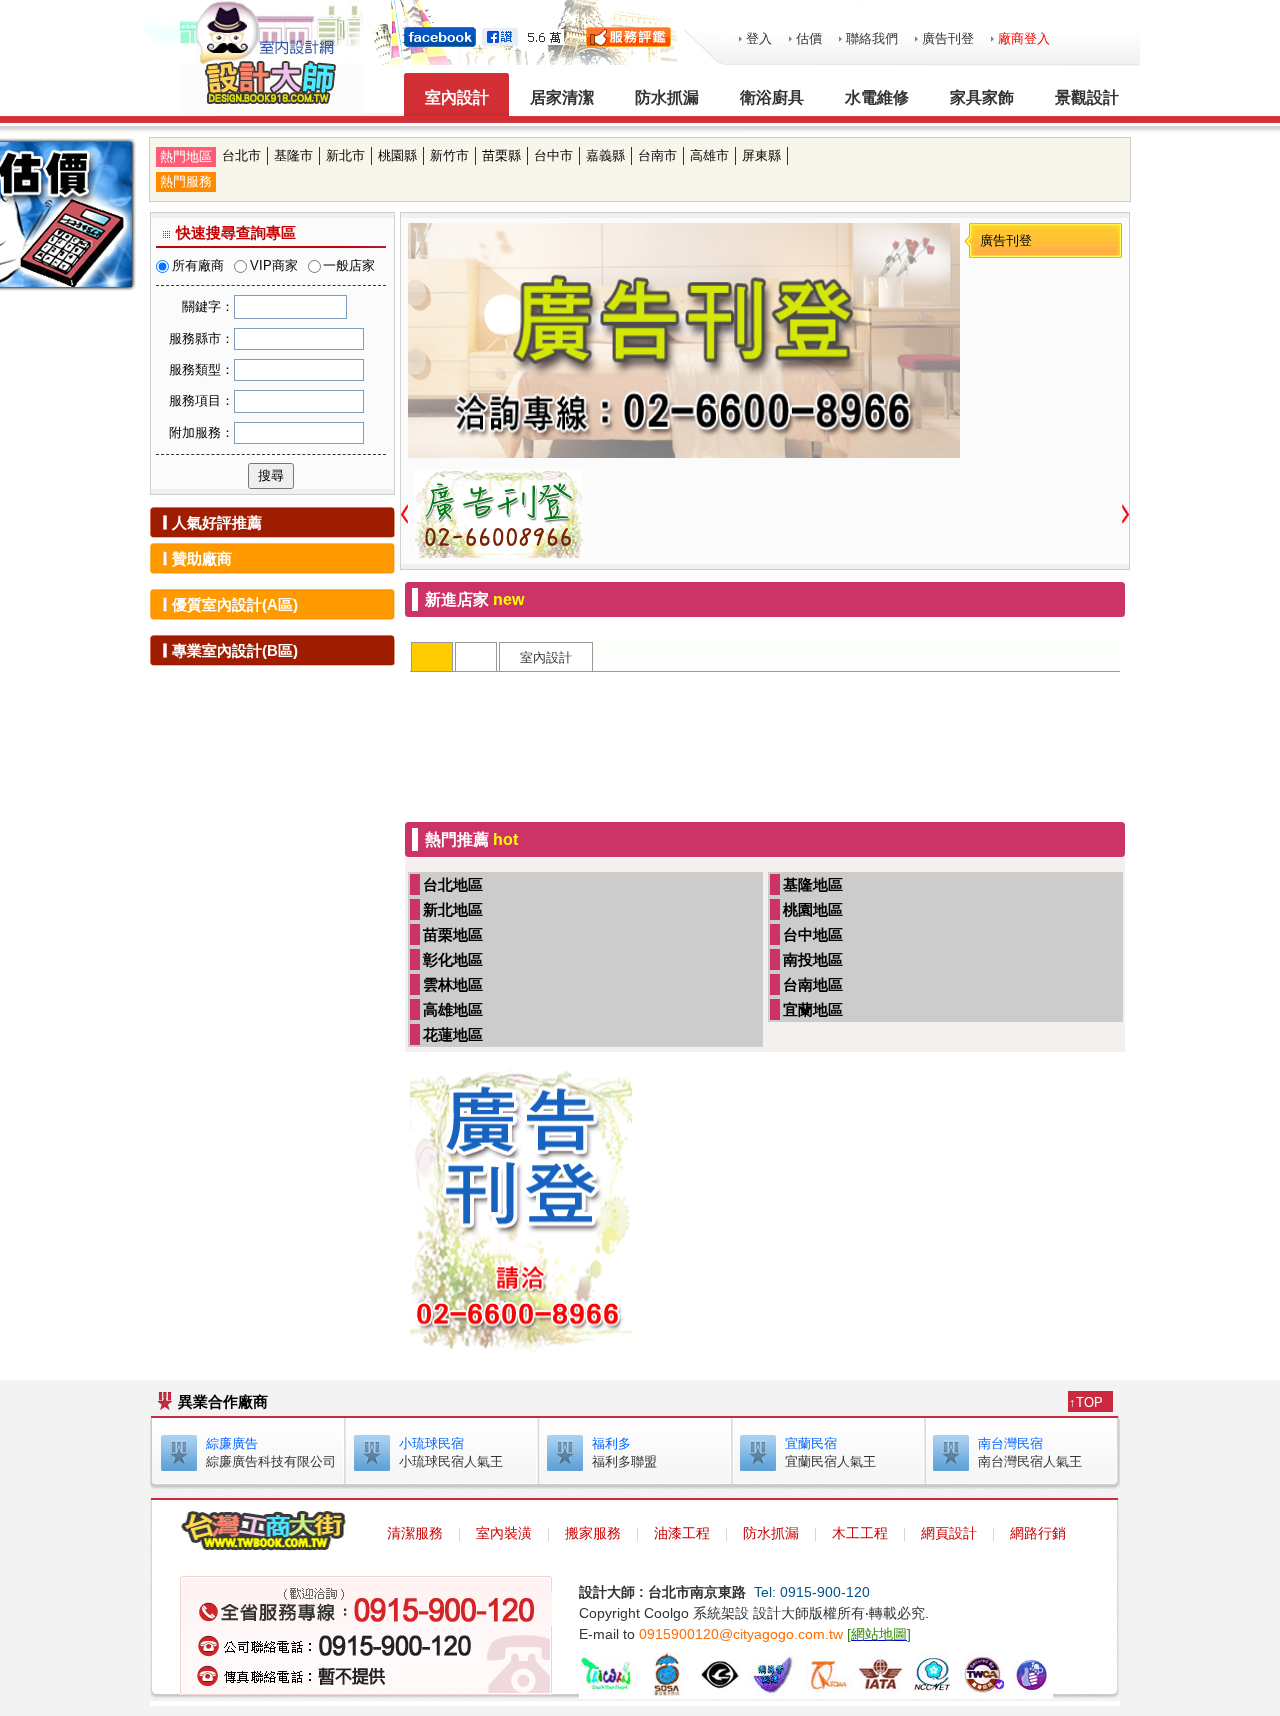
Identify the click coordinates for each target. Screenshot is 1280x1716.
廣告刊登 (948, 38)
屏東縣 (761, 155)
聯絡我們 (872, 38)
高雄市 (709, 155)
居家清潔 (562, 97)
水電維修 (877, 97)
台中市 (553, 155)
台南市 (657, 155)
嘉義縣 (605, 155)
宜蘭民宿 (811, 1443)
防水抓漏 (667, 97)
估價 (809, 38)
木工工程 (860, 1533)
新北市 (345, 155)
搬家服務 (593, 1533)
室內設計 (457, 97)
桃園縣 (397, 155)
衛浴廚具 (772, 97)
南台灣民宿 (1010, 1443)
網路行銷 (1038, 1533)
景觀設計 (1087, 97)
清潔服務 (415, 1533)
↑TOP (1086, 1402)
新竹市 (449, 155)
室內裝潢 (504, 1533)
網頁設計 (949, 1533)
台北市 (241, 155)
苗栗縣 (501, 155)
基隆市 (293, 155)
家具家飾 (982, 97)
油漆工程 (682, 1533)
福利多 (611, 1443)
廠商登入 (1024, 38)
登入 (759, 38)
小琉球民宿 (431, 1443)
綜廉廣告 (232, 1443)
